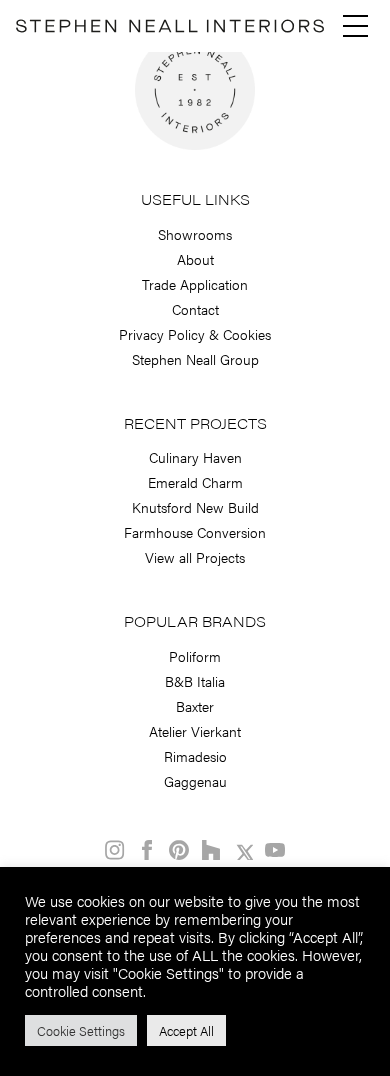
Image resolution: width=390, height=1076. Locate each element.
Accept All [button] (186, 1030)
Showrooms (195, 234)
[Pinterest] (179, 850)
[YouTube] (275, 850)
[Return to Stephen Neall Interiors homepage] (170, 29)
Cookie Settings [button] (81, 1030)
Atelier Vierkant (195, 731)
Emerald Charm (195, 482)
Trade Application (195, 284)
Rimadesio (195, 756)
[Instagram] (115, 850)
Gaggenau (195, 781)
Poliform (195, 656)
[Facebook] (147, 850)
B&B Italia (195, 681)
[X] (243, 850)
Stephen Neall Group (195, 359)
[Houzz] (211, 850)
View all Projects (195, 557)
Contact (195, 309)
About (195, 259)
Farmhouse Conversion (195, 532)
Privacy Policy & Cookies (195, 334)
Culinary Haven (195, 457)
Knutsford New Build (195, 507)
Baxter (195, 706)
